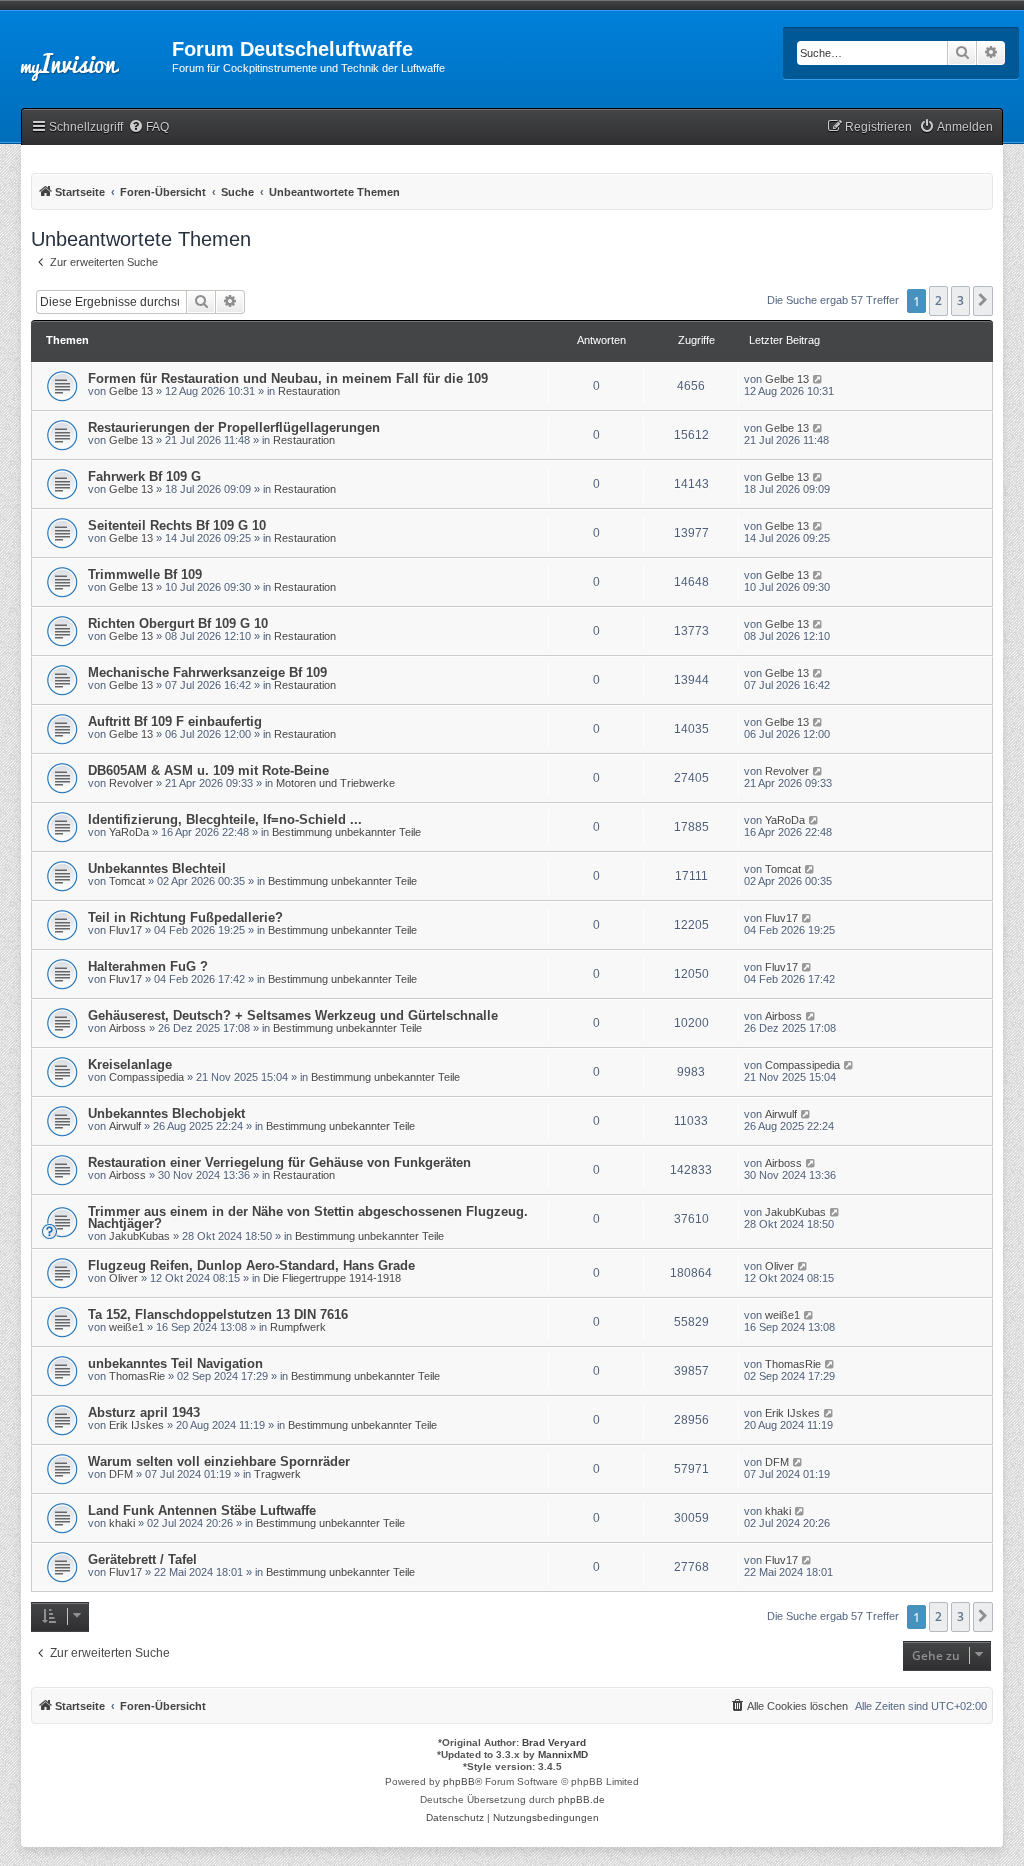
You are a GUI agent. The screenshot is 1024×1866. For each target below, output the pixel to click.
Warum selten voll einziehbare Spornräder (219, 1461)
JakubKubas (139, 1236)
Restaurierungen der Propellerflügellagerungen (234, 427)
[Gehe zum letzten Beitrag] (818, 379)
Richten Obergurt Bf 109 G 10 (178, 623)
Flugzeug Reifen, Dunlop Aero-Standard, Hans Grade (251, 1265)
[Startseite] (86, 55)
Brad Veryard (554, 1742)
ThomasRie (137, 1376)
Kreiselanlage (130, 1064)
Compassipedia (146, 1077)
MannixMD (563, 1754)
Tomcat (127, 881)
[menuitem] (148, 127)
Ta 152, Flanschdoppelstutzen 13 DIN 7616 (218, 1314)
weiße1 (126, 1327)
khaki (122, 1523)
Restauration (309, 391)
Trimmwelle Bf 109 (145, 574)
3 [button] (960, 300)
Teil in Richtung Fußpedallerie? (185, 917)
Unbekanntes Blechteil (157, 868)
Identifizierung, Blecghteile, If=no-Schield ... (225, 819)
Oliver (123, 1278)
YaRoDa (129, 832)
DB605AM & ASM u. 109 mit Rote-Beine (208, 770)
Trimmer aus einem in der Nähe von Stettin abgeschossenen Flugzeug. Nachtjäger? (308, 1217)
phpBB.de (581, 1799)
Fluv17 (125, 930)
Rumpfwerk (298, 1327)
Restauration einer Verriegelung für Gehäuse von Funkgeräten (279, 1162)
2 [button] (938, 300)
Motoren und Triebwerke (335, 783)
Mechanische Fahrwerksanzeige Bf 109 (207, 672)
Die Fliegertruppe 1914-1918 (332, 1278)
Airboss (127, 1028)
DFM (121, 1474)
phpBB (459, 1781)
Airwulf (125, 1126)
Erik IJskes (136, 1425)
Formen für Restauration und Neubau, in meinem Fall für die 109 (288, 378)
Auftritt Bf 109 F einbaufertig (175, 721)
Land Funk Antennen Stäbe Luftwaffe (202, 1510)
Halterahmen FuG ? (148, 966)
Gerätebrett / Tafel (142, 1559)
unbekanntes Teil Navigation (175, 1363)
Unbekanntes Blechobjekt (166, 1113)
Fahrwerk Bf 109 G (144, 476)
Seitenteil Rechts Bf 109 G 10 (177, 525)
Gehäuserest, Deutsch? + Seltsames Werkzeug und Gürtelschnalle (293, 1015)
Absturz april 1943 (144, 1412)
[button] (983, 301)
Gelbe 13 (131, 391)
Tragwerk (277, 1474)
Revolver (131, 783)
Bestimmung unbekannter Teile (346, 832)
